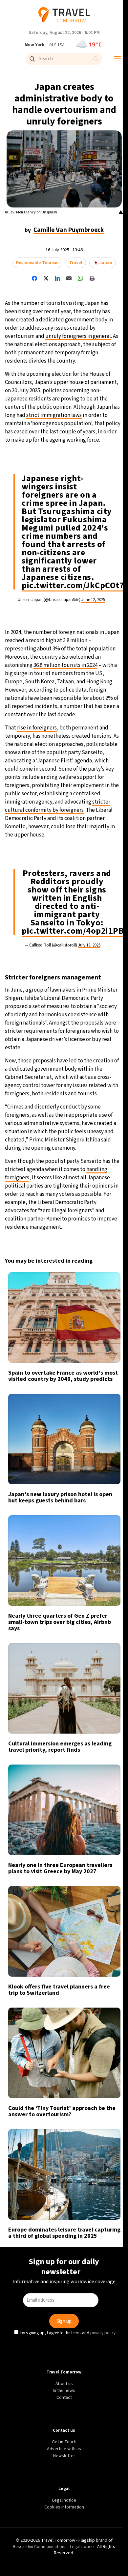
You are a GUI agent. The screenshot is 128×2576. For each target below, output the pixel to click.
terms (77, 1340)
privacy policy (104, 1340)
